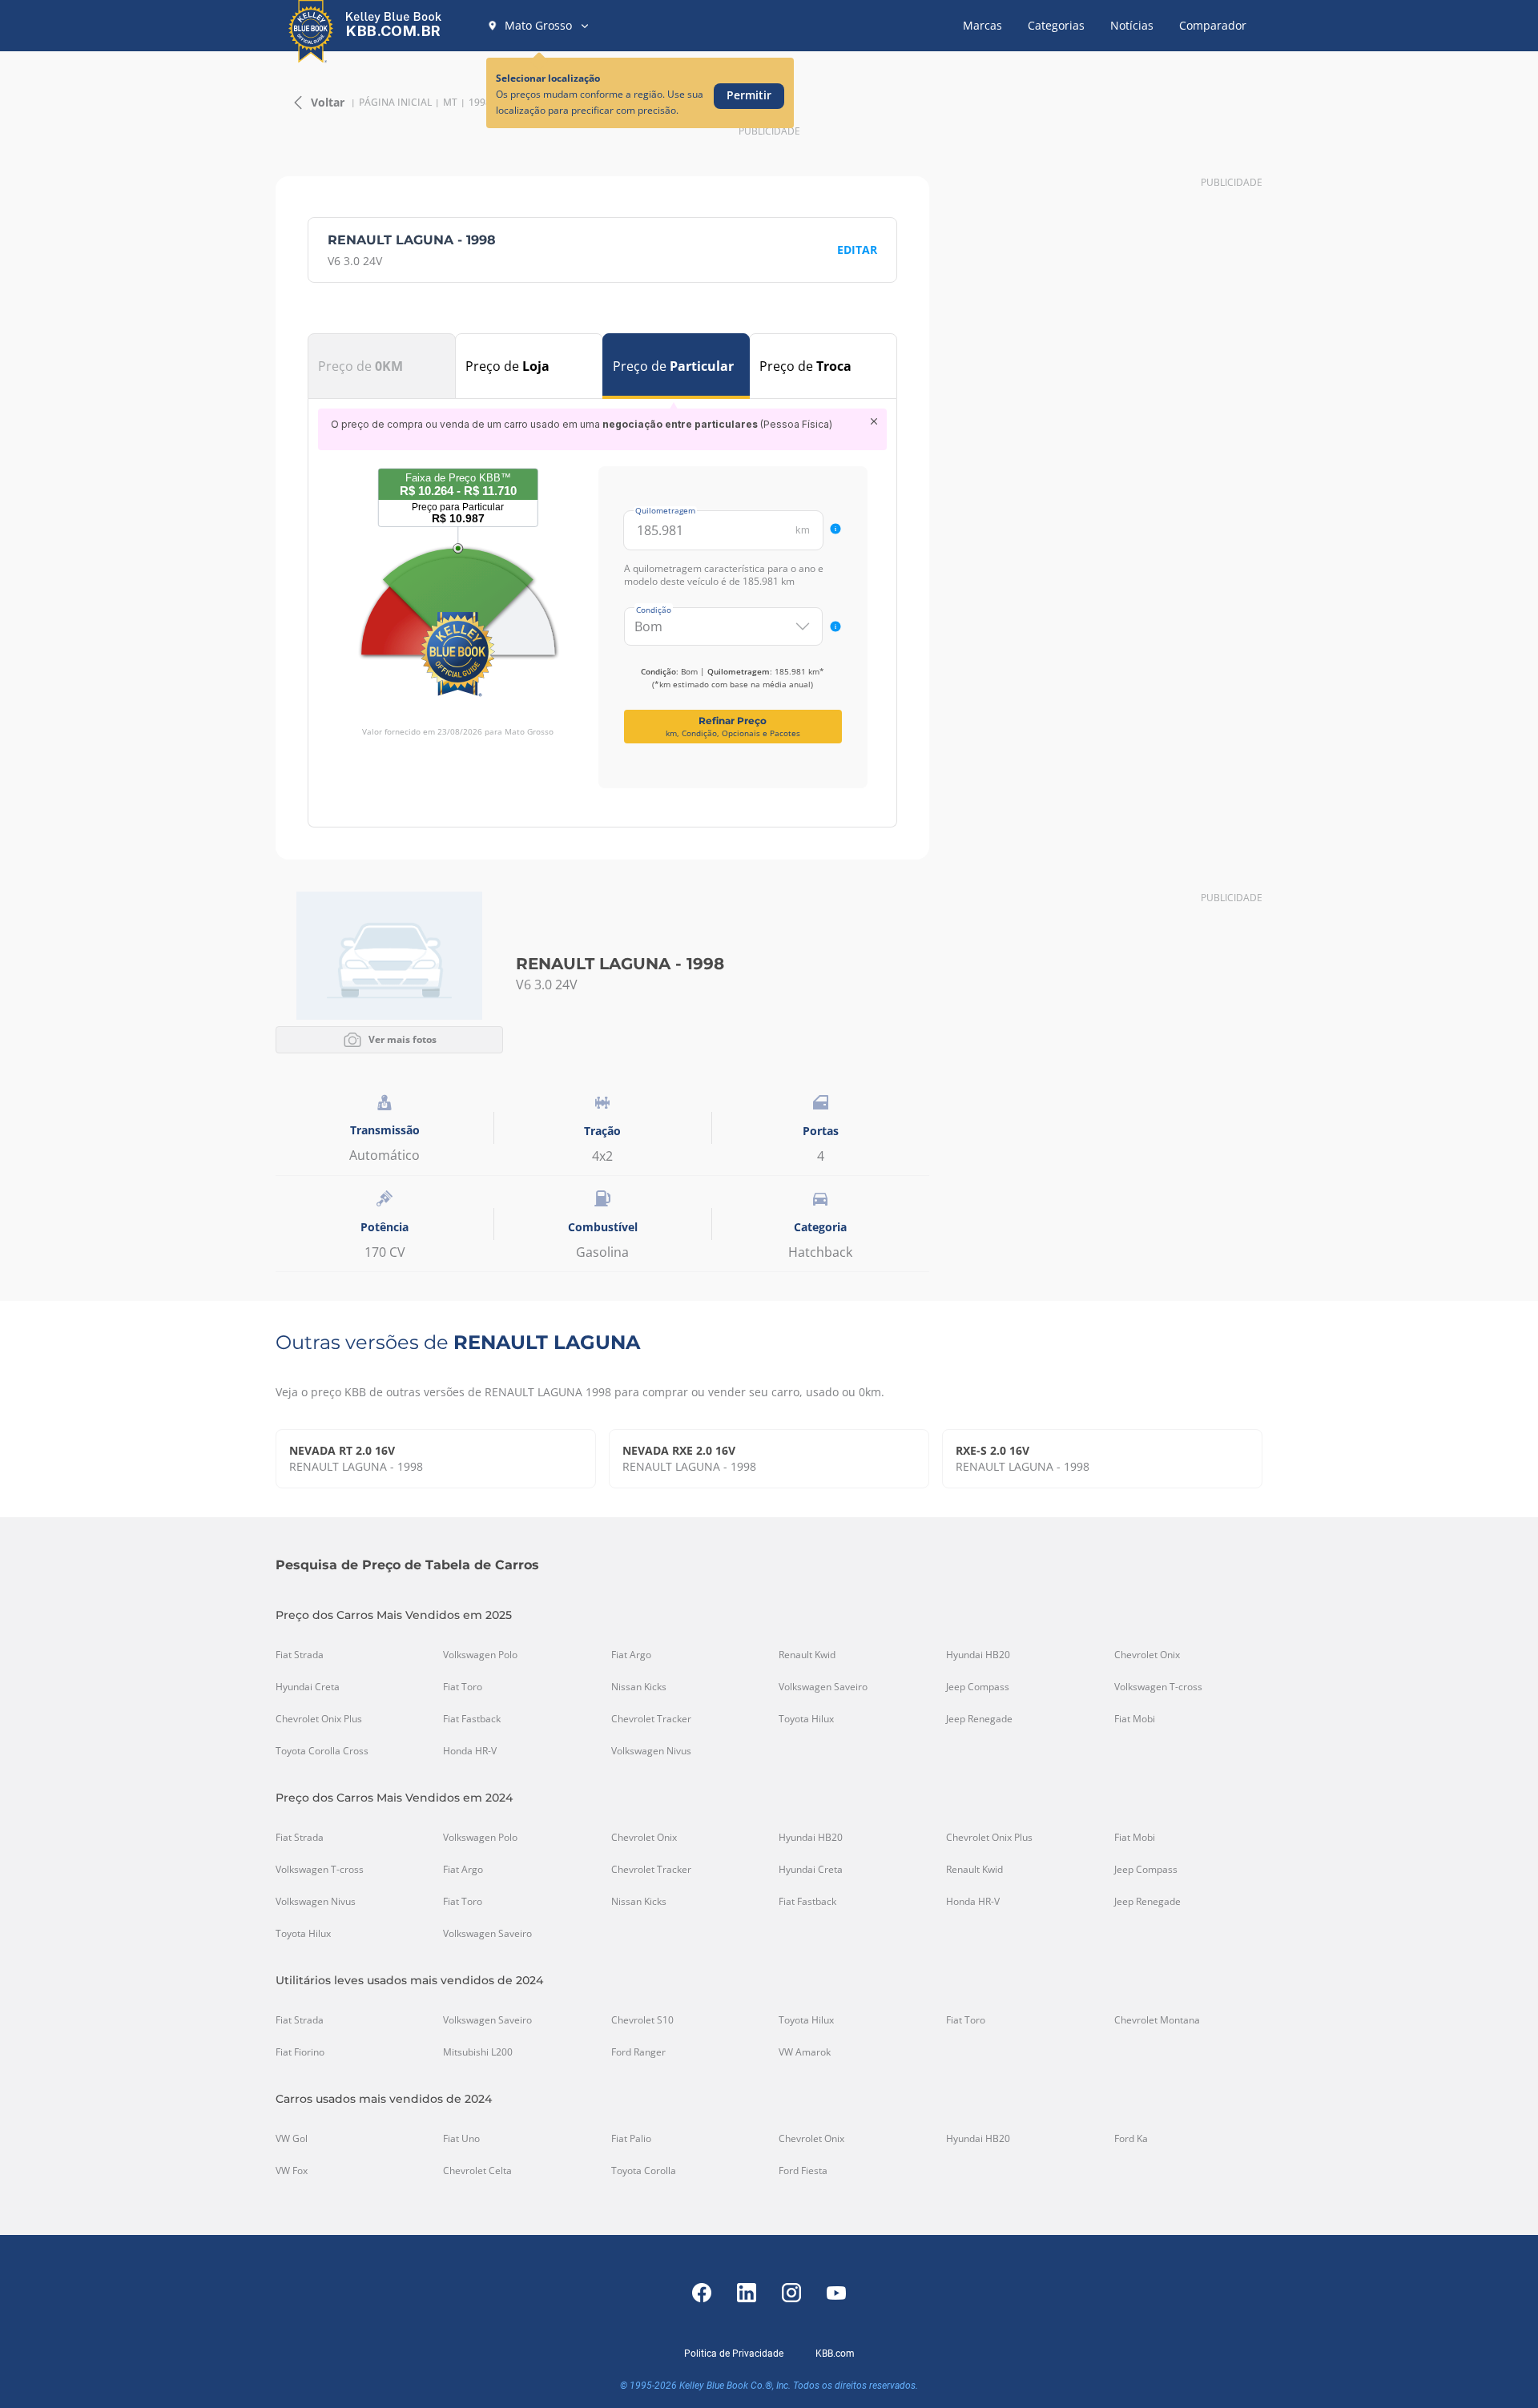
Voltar (328, 102)
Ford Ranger (638, 2052)
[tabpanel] (602, 598)
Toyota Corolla (644, 2171)
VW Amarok (805, 2052)
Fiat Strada (300, 1655)
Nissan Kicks (639, 1687)
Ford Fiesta (803, 2171)
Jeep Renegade (979, 1719)
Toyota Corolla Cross (322, 1751)
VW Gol (292, 2139)
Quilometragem (665, 510)
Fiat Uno (461, 2139)
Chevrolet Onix (1147, 1655)
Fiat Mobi (1135, 1719)
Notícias (1132, 25)
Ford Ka (1131, 2139)
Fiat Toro (463, 1687)
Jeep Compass (978, 1687)
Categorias (1056, 25)
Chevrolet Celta (477, 2171)
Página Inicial (395, 103)
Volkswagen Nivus (651, 1751)
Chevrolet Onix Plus (319, 1719)
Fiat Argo (631, 1655)
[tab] (382, 366)
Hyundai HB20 (978, 1655)
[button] (539, 26)
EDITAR (857, 250)
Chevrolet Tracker (651, 1719)
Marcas (982, 25)
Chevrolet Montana (1157, 2020)
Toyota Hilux (806, 1719)
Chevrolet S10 (642, 2020)
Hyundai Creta (308, 1687)
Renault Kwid (807, 1655)
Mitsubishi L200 (478, 2052)
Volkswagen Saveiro (823, 1687)
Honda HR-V (470, 1751)
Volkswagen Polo (480, 1655)
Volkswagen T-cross (1158, 1687)
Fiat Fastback (472, 1719)
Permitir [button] (749, 95)
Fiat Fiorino (300, 2052)
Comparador (1213, 25)
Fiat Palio (631, 2139)
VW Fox (292, 2171)
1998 (480, 103)
